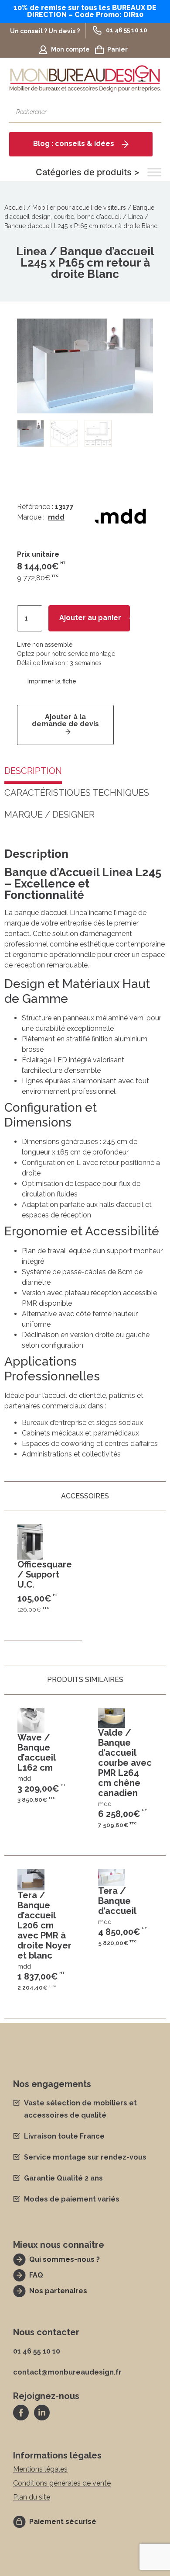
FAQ (36, 2275)
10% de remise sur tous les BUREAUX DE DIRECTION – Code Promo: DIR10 (85, 11)
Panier (117, 49)
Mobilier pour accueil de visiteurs (79, 208)
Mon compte (70, 49)
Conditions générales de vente (62, 2483)
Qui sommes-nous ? (65, 2259)
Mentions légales (40, 2469)
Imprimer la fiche (52, 682)
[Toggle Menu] (154, 172)
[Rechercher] (150, 112)
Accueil (15, 208)
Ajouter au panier (90, 618)
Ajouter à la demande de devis (65, 720)
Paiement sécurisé (63, 2522)
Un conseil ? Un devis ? (45, 31)
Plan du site (32, 2497)
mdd (56, 517)
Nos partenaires (58, 2291)
